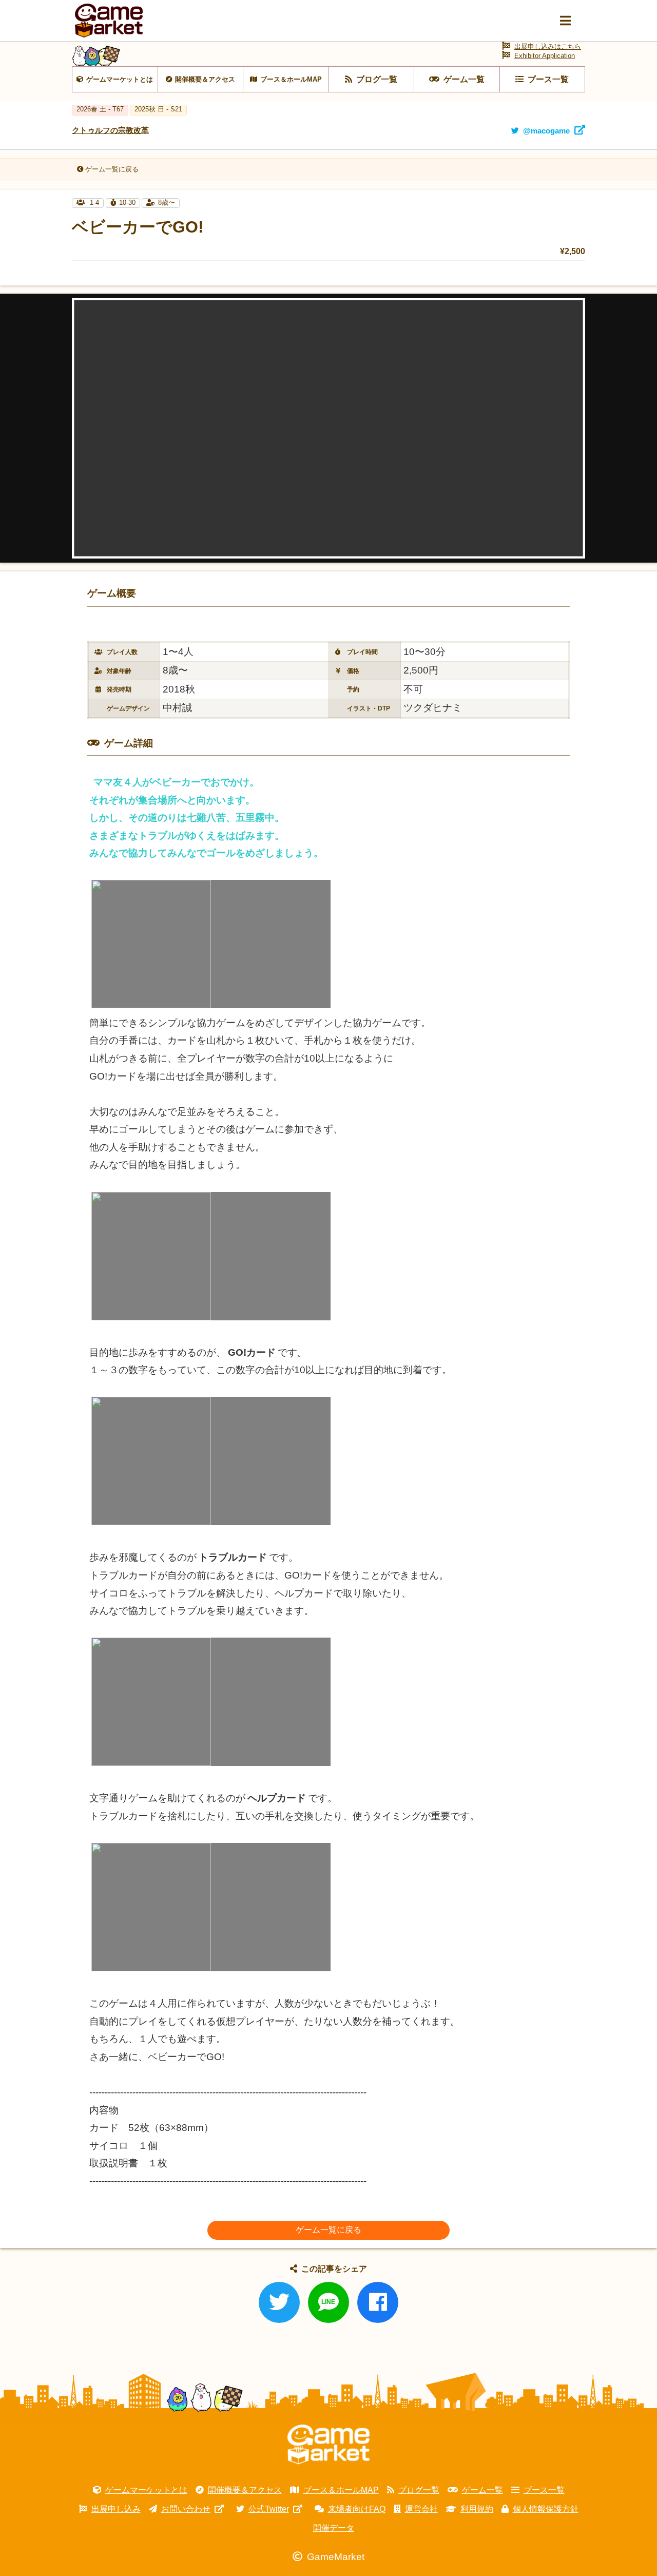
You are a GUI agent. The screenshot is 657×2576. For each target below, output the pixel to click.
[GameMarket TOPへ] (328, 2445)
